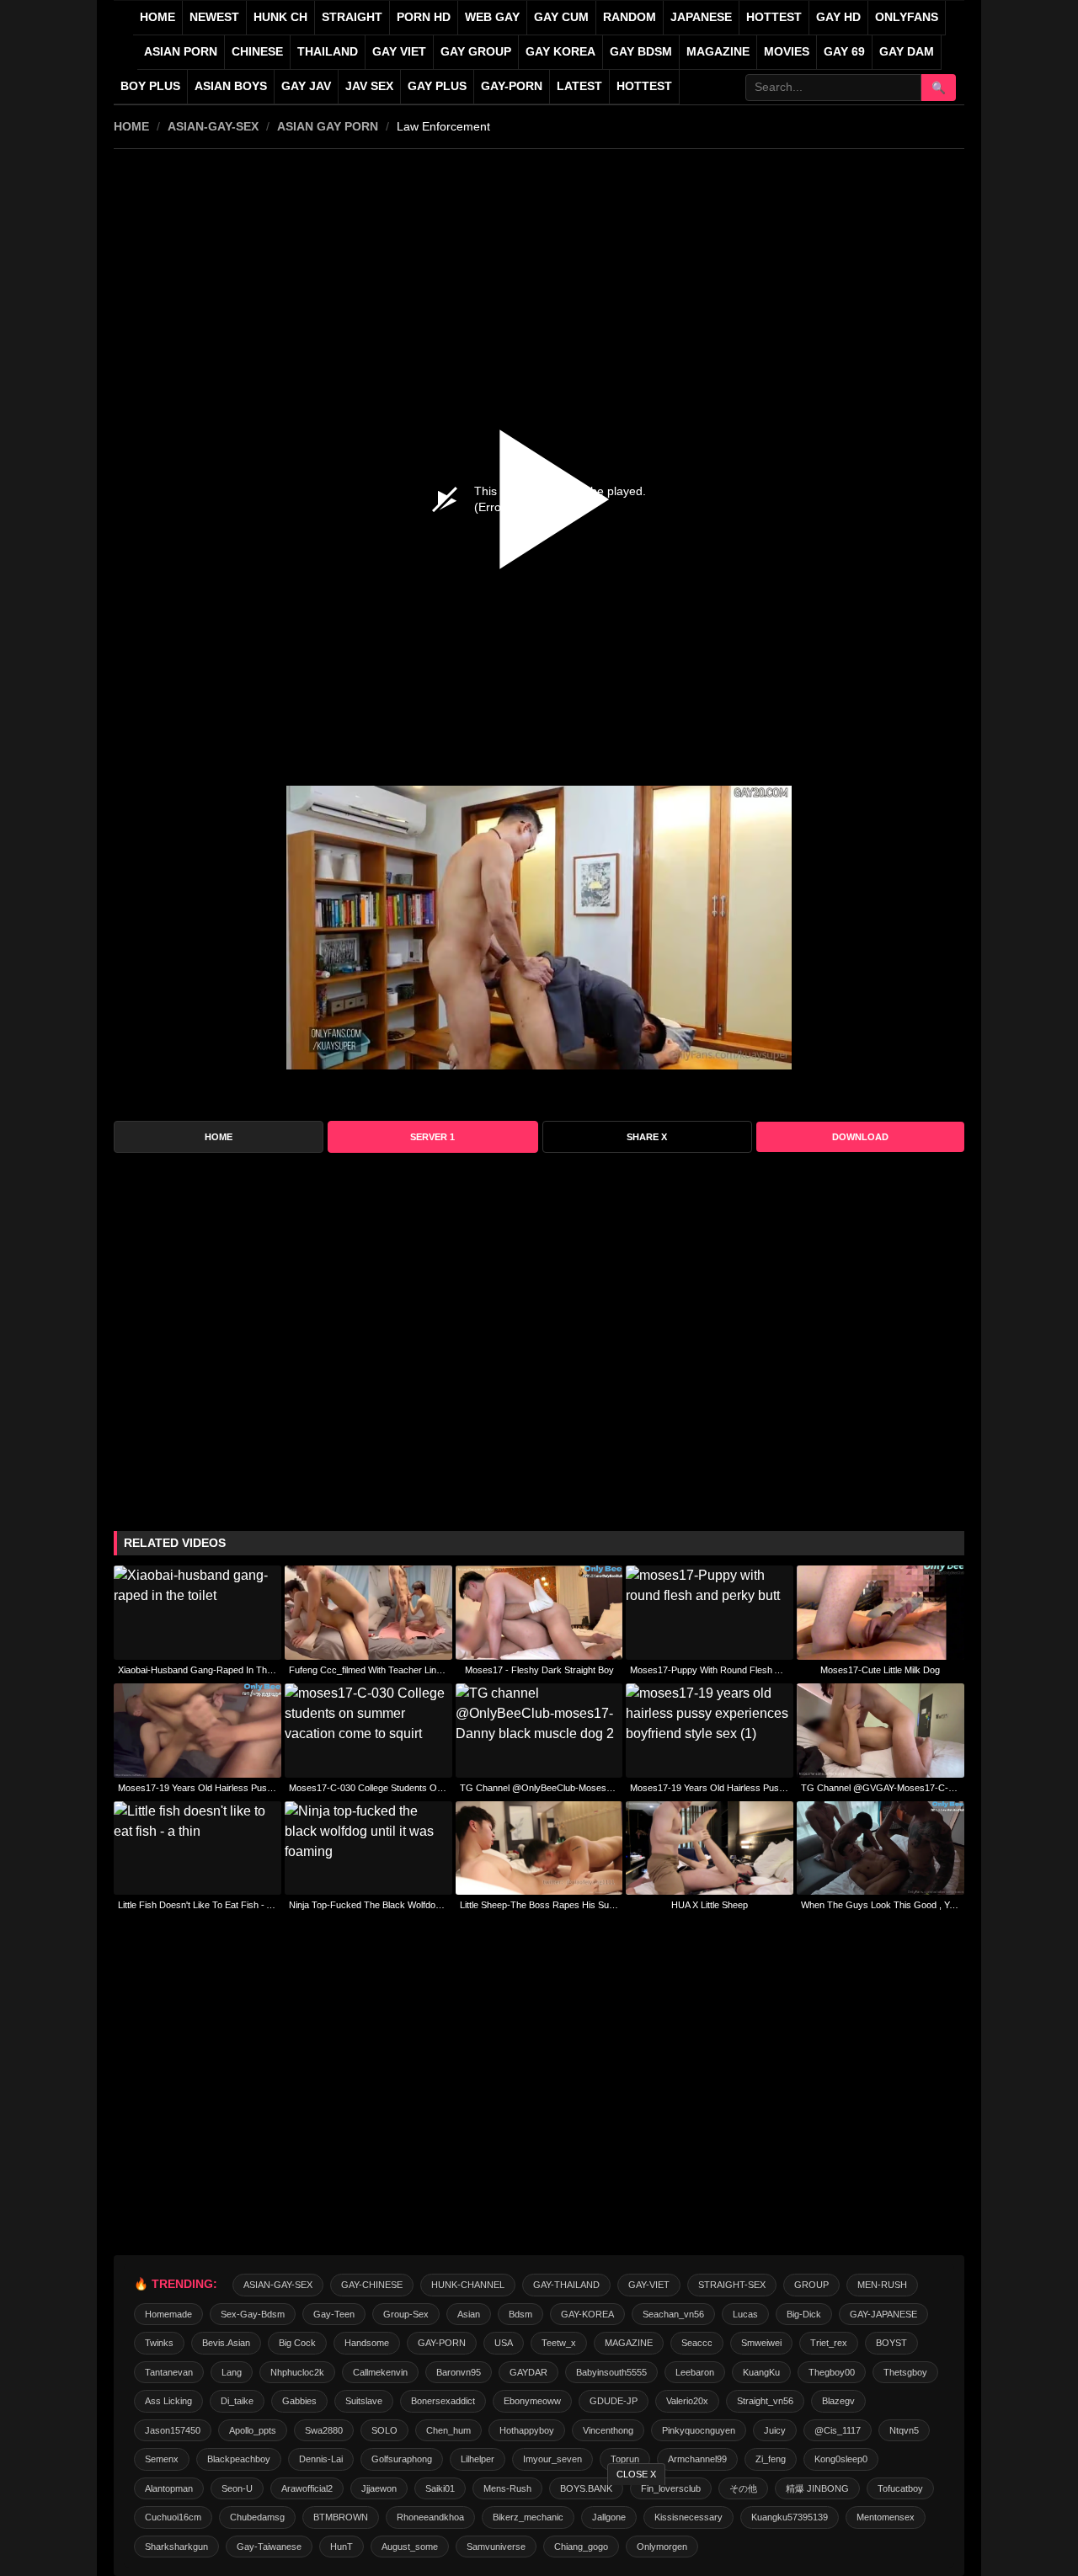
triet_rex (829, 2343)
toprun (625, 2459)
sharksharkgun (176, 2547)
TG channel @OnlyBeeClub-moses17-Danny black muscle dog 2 (539, 1788)
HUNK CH (280, 17)
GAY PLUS (437, 86)
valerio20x (687, 2401)
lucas (745, 2314)
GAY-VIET (649, 2285)
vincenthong (608, 2430)
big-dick (804, 2314)
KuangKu (761, 2372)
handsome (367, 2343)
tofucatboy (900, 2488)
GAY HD (838, 17)
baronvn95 (459, 2372)
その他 (743, 2488)
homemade (168, 2314)
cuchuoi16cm (173, 2517)
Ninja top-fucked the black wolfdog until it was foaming (368, 1905)
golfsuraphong (402, 2459)
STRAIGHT (352, 17)
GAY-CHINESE (372, 2285)
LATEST (579, 86)
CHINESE (257, 52)
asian (469, 2314)
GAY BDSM (641, 52)
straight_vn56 (765, 2401)
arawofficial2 (307, 2488)
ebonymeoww (532, 2401)
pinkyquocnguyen (699, 2430)
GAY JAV (306, 86)
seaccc (697, 2343)
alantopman (169, 2488)
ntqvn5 (904, 2430)
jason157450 (173, 2430)
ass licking (168, 2401)
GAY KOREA (560, 52)
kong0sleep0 (841, 2459)
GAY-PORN (442, 2343)
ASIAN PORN (181, 52)
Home (157, 17)
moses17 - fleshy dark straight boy (539, 1670)
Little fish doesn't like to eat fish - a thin (197, 1905)
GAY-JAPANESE (883, 2314)
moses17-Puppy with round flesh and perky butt (710, 1670)
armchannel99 (697, 2459)
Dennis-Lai (321, 2459)
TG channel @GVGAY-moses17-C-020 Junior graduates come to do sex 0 (881, 1788)
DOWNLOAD (860, 1137)
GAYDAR (528, 2372)
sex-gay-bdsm (253, 2314)
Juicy (775, 2430)
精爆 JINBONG (817, 2488)
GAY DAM (907, 52)
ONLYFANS (907, 17)
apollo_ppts (253, 2430)
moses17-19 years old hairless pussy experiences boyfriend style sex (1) (710, 1788)
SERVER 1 (432, 1137)
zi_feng (771, 2459)
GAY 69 (844, 52)
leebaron (695, 2372)
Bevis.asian (226, 2343)
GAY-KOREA (587, 2314)
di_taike (237, 2401)
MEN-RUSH (882, 2285)
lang (232, 2372)
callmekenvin (380, 2372)
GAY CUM (561, 17)
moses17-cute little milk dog (880, 1670)
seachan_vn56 (673, 2314)
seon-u (237, 2488)
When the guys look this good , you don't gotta (881, 1905)
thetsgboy (905, 2372)
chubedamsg (257, 2517)
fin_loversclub (671, 2488)
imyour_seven (552, 2459)
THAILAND (328, 52)
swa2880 (324, 2430)
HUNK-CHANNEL (468, 2285)
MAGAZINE (718, 52)
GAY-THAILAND (566, 2285)
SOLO (384, 2430)
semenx (162, 2459)
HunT (342, 2547)
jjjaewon (379, 2488)
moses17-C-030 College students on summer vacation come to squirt (368, 1788)
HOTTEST (774, 17)
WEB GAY (492, 17)
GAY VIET (399, 52)
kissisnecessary (688, 2517)
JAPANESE (701, 17)
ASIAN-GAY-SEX (213, 126)
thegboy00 (832, 2372)
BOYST (891, 2343)
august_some (410, 2547)
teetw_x (559, 2343)
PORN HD (424, 17)
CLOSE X (636, 2474)
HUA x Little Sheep (710, 1905)
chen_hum (448, 2430)
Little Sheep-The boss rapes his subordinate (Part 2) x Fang (539, 1905)
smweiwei (761, 2343)
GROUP (811, 2285)
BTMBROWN (341, 2517)
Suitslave (364, 2401)
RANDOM (630, 17)
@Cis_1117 (838, 2430)
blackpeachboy (239, 2459)
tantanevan (169, 2372)
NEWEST (214, 17)
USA (504, 2343)
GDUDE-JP (614, 2401)
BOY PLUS (150, 86)
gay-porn (512, 86)
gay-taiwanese (269, 2547)
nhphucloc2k (297, 2372)
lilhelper (478, 2459)
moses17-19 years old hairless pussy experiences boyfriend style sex (197, 1788)
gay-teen (334, 2314)
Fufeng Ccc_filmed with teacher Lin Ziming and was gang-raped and (368, 1670)
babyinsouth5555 (611, 2372)
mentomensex (886, 2517)
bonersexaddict (443, 2401)
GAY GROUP (476, 52)
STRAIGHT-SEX (732, 2285)
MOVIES (787, 52)
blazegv (838, 2401)
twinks (159, 2343)
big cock (297, 2343)
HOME (131, 126)
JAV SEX (369, 86)
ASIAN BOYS (231, 86)
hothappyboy (527, 2430)
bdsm (520, 2314)
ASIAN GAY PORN (328, 126)
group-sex (406, 2314)
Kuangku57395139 (790, 2517)
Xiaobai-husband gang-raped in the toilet (197, 1670)
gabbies (299, 2401)
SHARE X (647, 1137)
